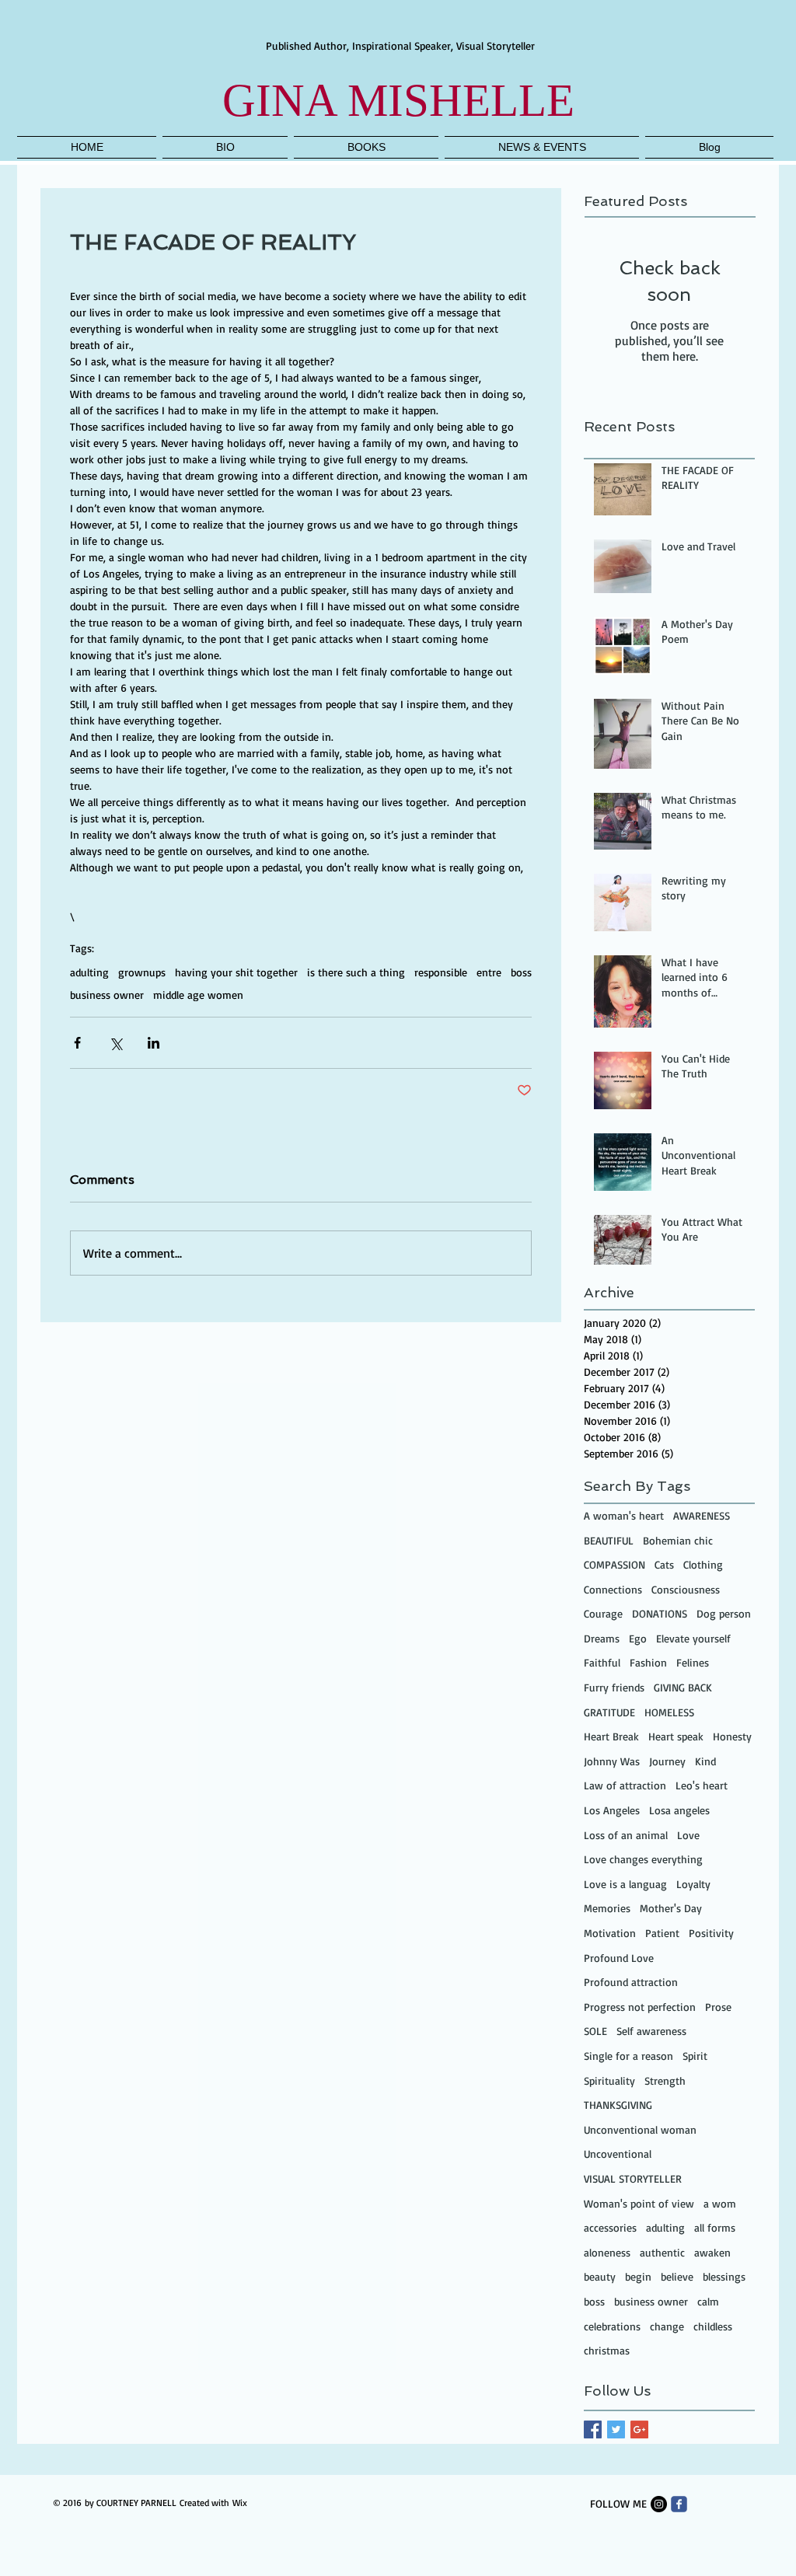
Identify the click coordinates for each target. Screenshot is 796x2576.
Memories (607, 1908)
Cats (664, 1564)
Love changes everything (643, 1859)
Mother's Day (671, 1908)
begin (638, 2276)
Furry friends (614, 1687)
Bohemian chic (678, 1540)
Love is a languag (625, 1884)
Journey (667, 1761)
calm (708, 2301)
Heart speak (676, 1736)
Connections (613, 1589)
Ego (638, 1638)
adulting (89, 972)
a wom (720, 2203)
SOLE (595, 2031)
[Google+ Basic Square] (639, 2429)
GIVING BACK (683, 1687)
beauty (600, 2276)
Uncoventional (618, 2154)
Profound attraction (631, 1982)
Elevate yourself (693, 1638)
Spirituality (609, 2080)
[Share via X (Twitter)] (115, 1043)
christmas (607, 2350)
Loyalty (693, 1884)
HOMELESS (669, 1712)
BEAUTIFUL (609, 1540)
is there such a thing (356, 972)
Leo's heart (702, 1785)
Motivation (610, 1933)
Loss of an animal (626, 1835)
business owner (107, 995)
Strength (665, 2080)
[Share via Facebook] (77, 1043)
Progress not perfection (640, 2007)
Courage (603, 1613)
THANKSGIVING (618, 2105)
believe (677, 2276)
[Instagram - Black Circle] (659, 2504)
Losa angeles (679, 1810)
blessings (724, 2276)
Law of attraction (625, 1785)
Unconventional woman (640, 2129)
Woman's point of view (639, 2203)
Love (688, 1835)
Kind (705, 1761)
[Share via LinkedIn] (154, 1043)
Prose (718, 2007)
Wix (240, 2503)
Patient (662, 1933)
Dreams (602, 1638)
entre (489, 972)
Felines (693, 1662)
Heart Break (611, 1736)
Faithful (602, 1662)
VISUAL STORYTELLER (633, 2178)
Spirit (695, 2056)
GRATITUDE (609, 1712)
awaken (712, 2252)
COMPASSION (614, 1564)
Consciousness (686, 1589)
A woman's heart (624, 1515)
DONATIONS (660, 1613)
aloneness (607, 2252)
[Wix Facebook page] (679, 2504)
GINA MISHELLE (398, 100)
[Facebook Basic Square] (593, 2429)
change (667, 2326)
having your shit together (236, 972)
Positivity (711, 1933)
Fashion (648, 1662)
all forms (715, 2227)
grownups (142, 972)
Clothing (703, 1564)
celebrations (612, 2326)
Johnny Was (612, 1761)
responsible (441, 972)
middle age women (198, 995)
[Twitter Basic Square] (616, 2429)
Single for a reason (628, 2056)
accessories (610, 2227)
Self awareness (651, 2031)
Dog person (724, 1613)
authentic (662, 2252)
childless (713, 2326)
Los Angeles (612, 1810)
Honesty (732, 1736)
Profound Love (619, 1958)
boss (521, 972)
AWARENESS (702, 1515)
